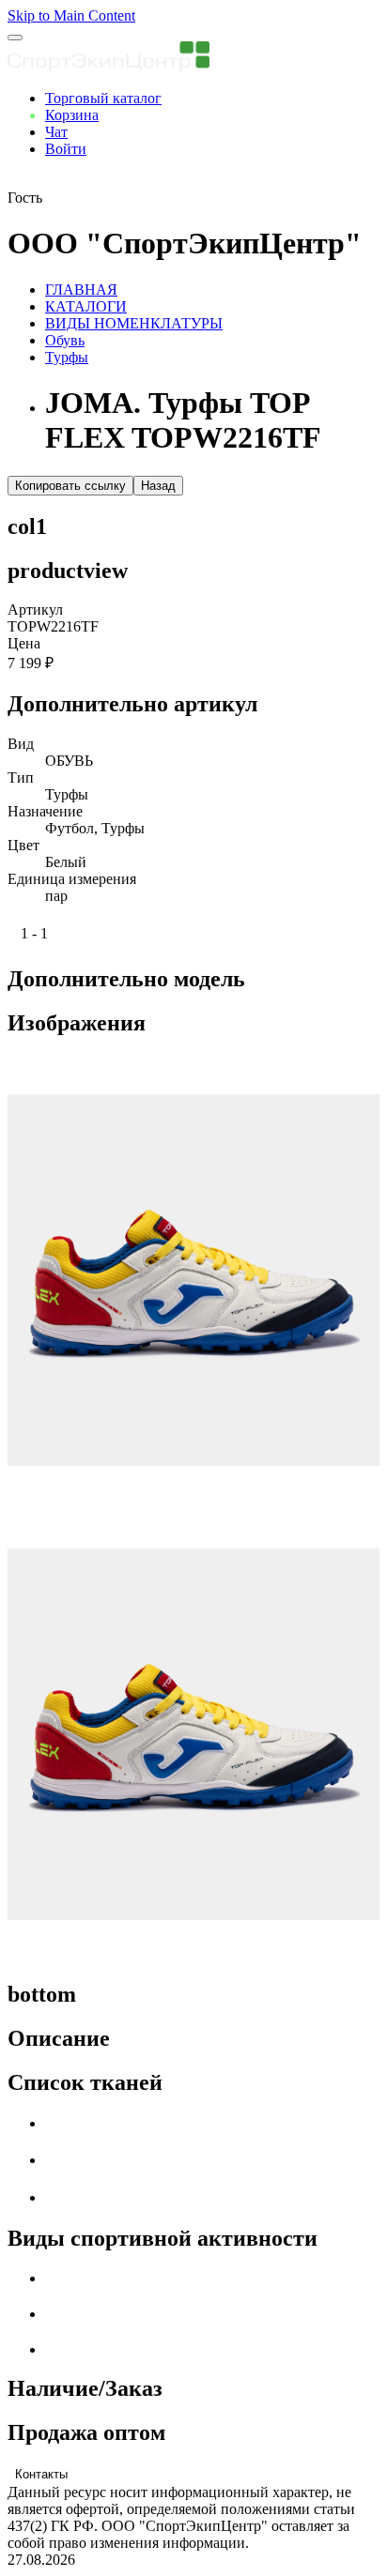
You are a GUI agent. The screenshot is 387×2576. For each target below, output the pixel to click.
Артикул (35, 610)
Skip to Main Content (71, 15)
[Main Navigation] (15, 38)
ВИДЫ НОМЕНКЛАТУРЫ (134, 323)
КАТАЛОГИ (86, 306)
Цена (24, 643)
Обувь (65, 340)
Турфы (67, 357)
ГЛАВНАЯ (81, 290)
